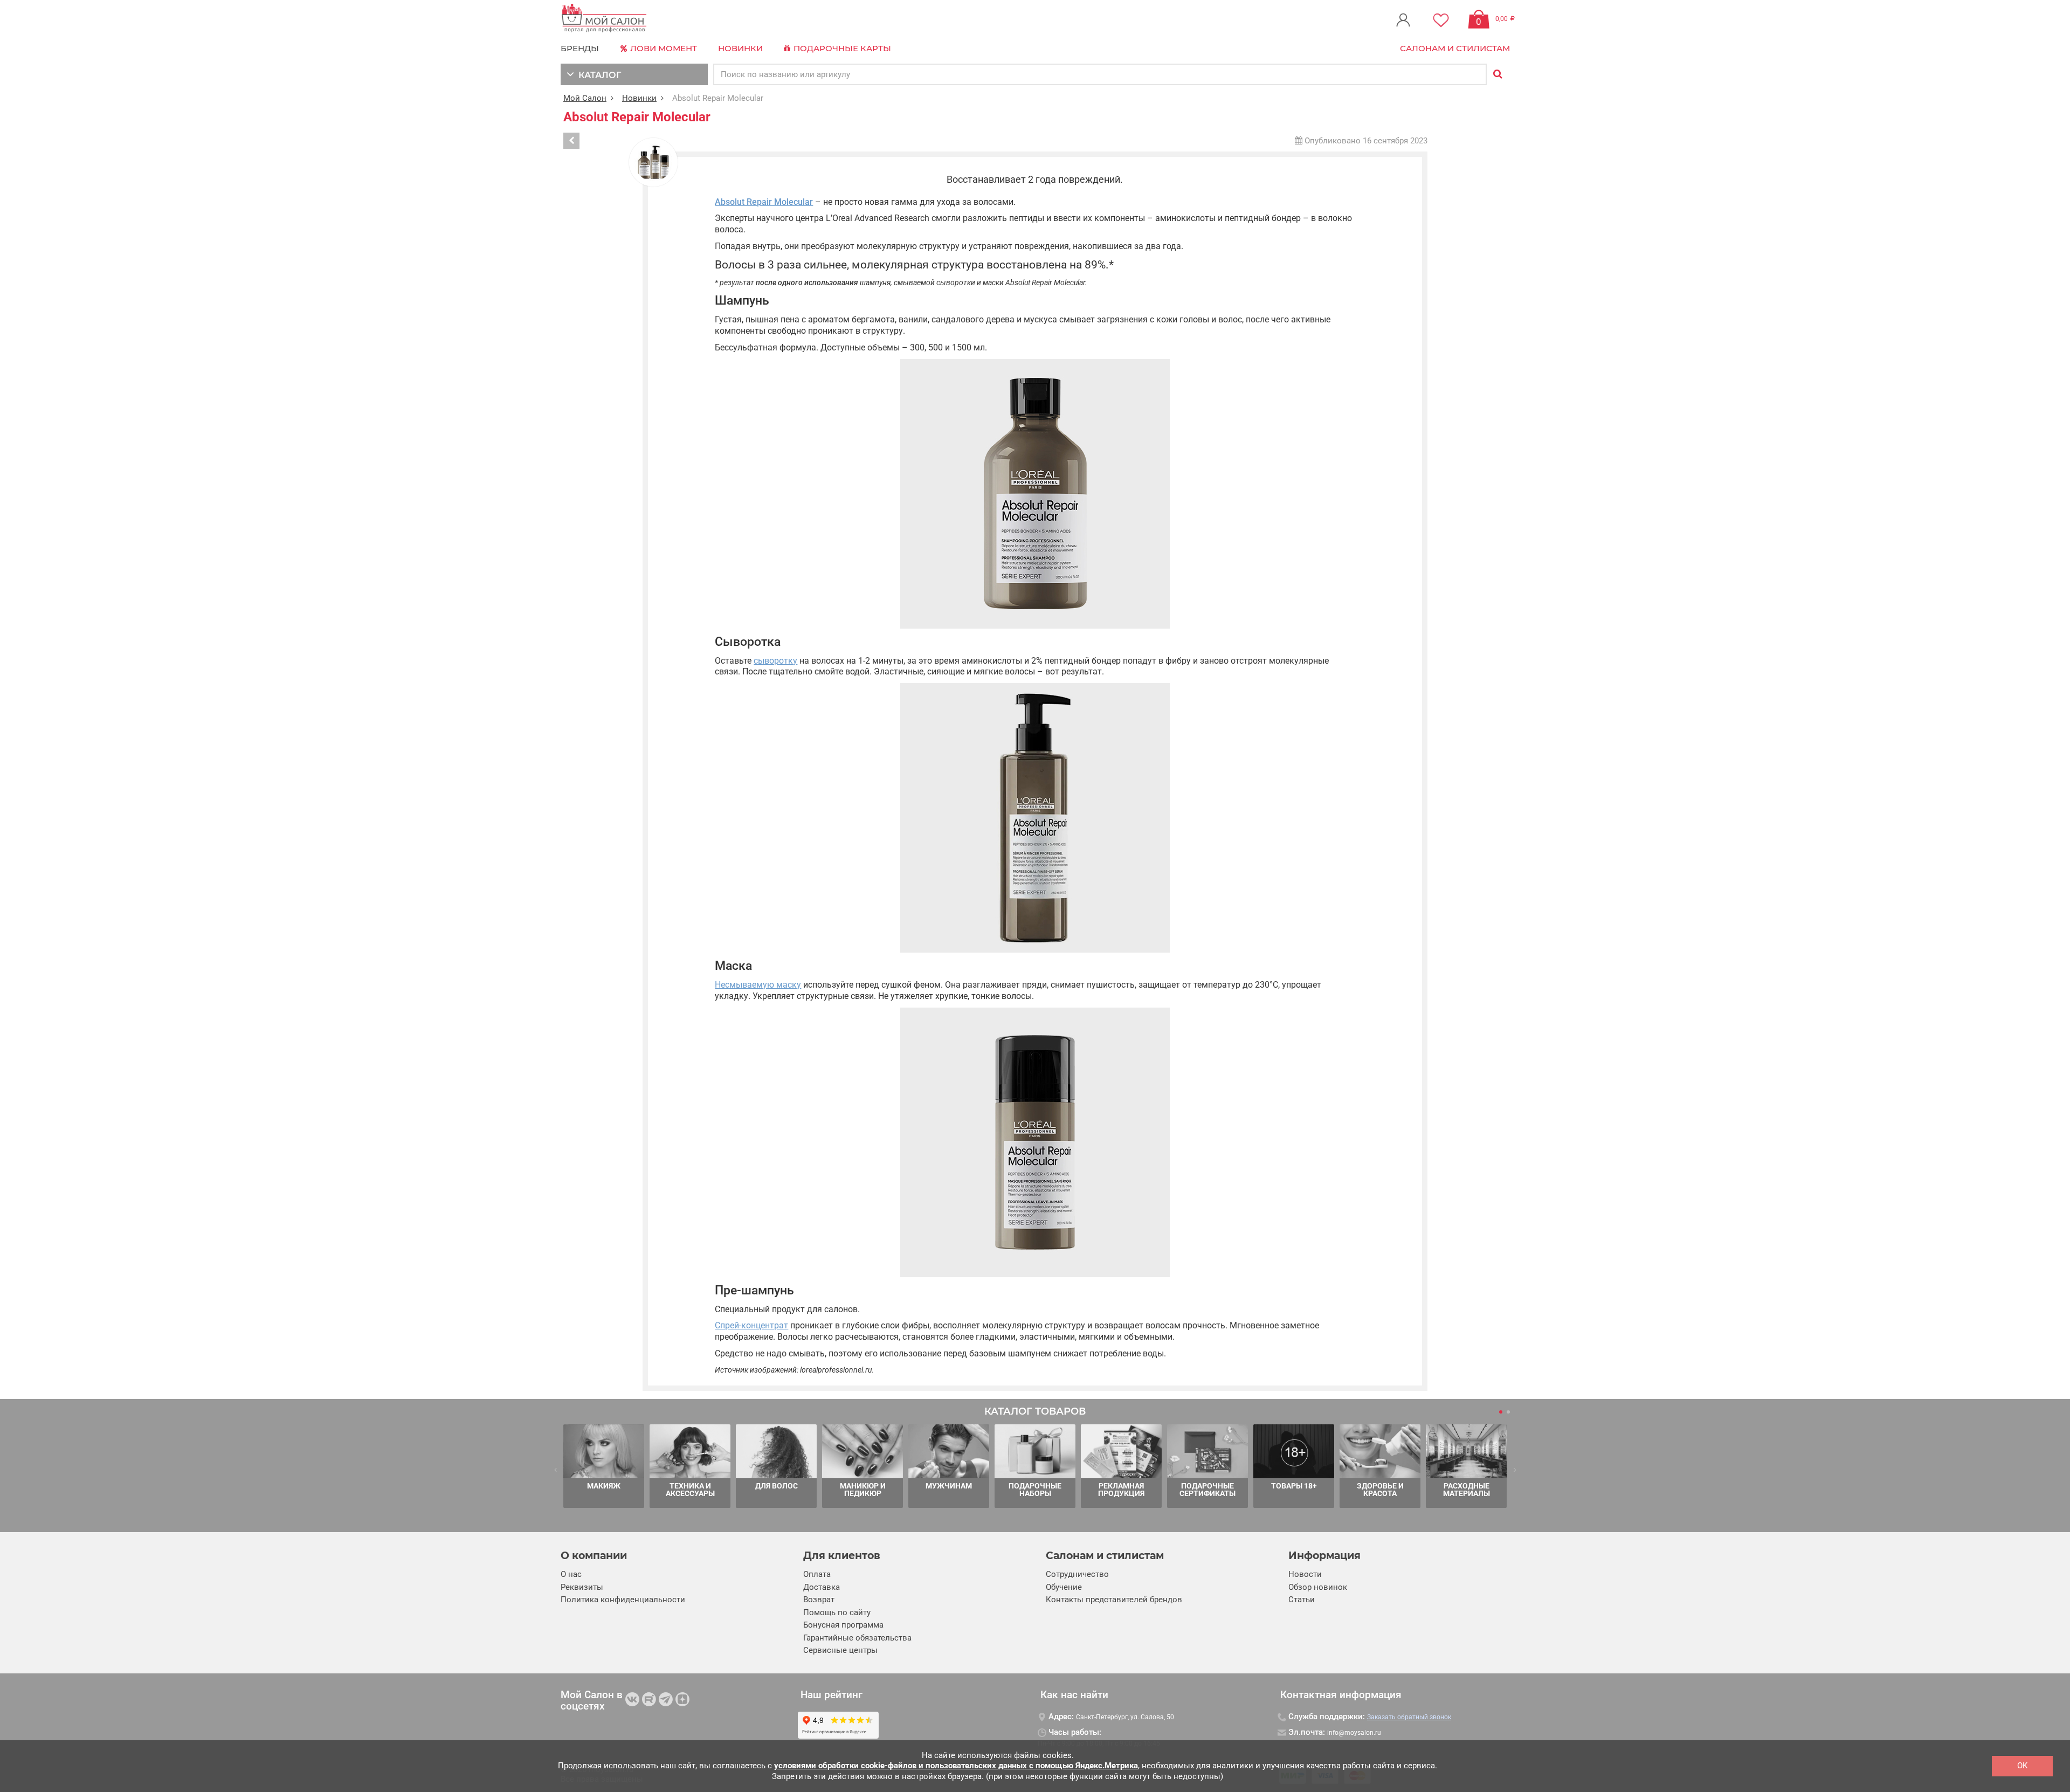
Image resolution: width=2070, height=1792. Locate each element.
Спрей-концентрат (751, 1325)
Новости (1305, 1574)
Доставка (822, 1587)
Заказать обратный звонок (1409, 1717)
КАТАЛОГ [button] (598, 75)
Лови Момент (663, 48)
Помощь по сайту (837, 1612)
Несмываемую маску (758, 985)
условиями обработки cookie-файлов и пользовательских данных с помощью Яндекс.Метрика (956, 1766)
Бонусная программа (843, 1625)
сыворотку (775, 661)
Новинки (740, 48)
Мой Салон (585, 98)
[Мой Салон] (604, 19)
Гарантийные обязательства (857, 1638)
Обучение (1064, 1587)
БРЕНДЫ (580, 48)
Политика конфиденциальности (623, 1600)
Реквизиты (582, 1587)
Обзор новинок (1318, 1587)
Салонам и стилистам (1455, 48)
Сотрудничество (1077, 1574)
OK (2022, 1766)
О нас (571, 1574)
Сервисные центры (840, 1650)
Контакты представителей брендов (1114, 1600)
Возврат (819, 1600)
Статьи (1302, 1600)
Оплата (817, 1574)
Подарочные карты (841, 48)
